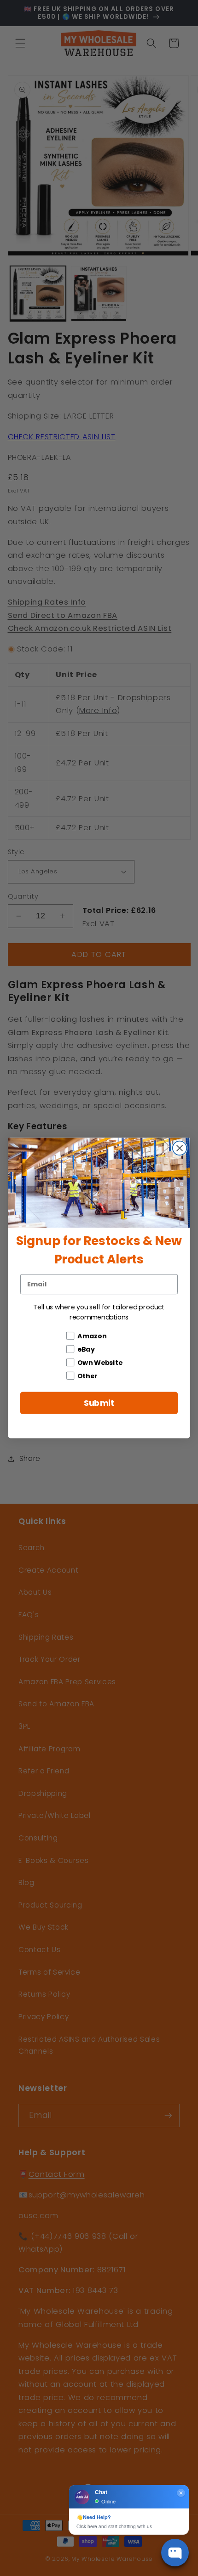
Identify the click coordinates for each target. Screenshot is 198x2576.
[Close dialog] (180, 1148)
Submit (99, 1403)
